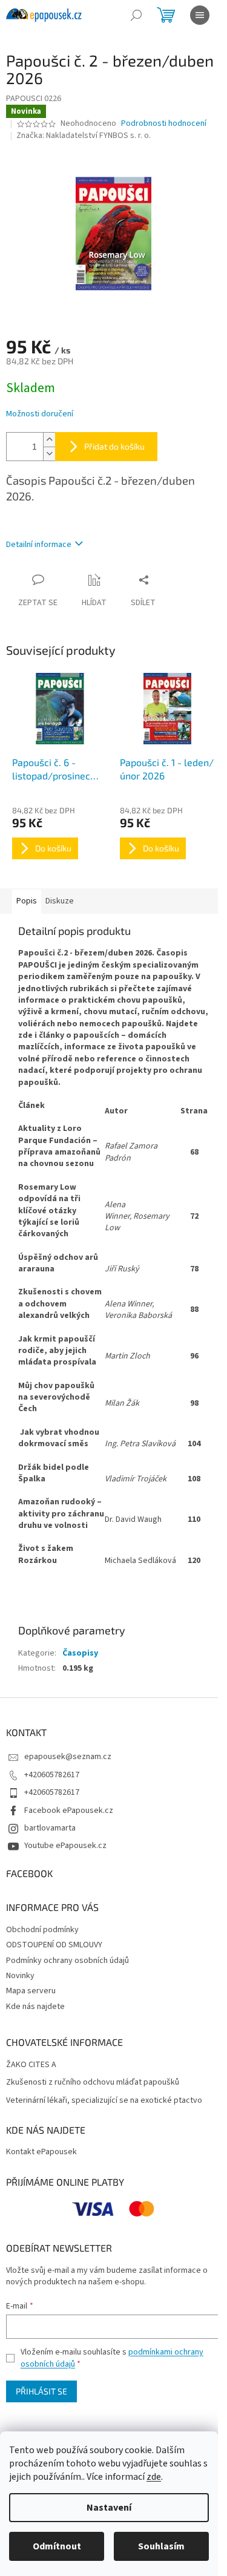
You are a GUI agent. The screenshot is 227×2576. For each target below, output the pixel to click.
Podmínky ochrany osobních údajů (67, 1961)
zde (154, 2477)
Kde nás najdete (35, 2007)
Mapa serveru (31, 1991)
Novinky (20, 1976)
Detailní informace (39, 545)
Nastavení (109, 2508)
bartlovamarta (50, 1828)
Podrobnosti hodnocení (164, 124)
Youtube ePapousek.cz (65, 1846)
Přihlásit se (41, 2391)
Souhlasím (161, 2546)
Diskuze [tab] (60, 901)
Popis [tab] (27, 901)
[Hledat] (136, 15)
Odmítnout (57, 2546)
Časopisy (80, 1653)
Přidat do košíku (114, 446)
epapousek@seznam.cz (68, 1757)
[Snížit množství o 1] (49, 454)
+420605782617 (52, 1775)
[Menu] (200, 15)
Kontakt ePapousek (41, 2152)
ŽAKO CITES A (31, 2065)
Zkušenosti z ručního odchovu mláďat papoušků (93, 2083)
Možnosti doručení (40, 414)
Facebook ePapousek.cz (69, 1811)
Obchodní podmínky (42, 1930)
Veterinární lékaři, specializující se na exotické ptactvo (104, 2101)
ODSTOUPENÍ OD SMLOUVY (54, 1945)
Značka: (84, 136)
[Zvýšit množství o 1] (49, 440)
